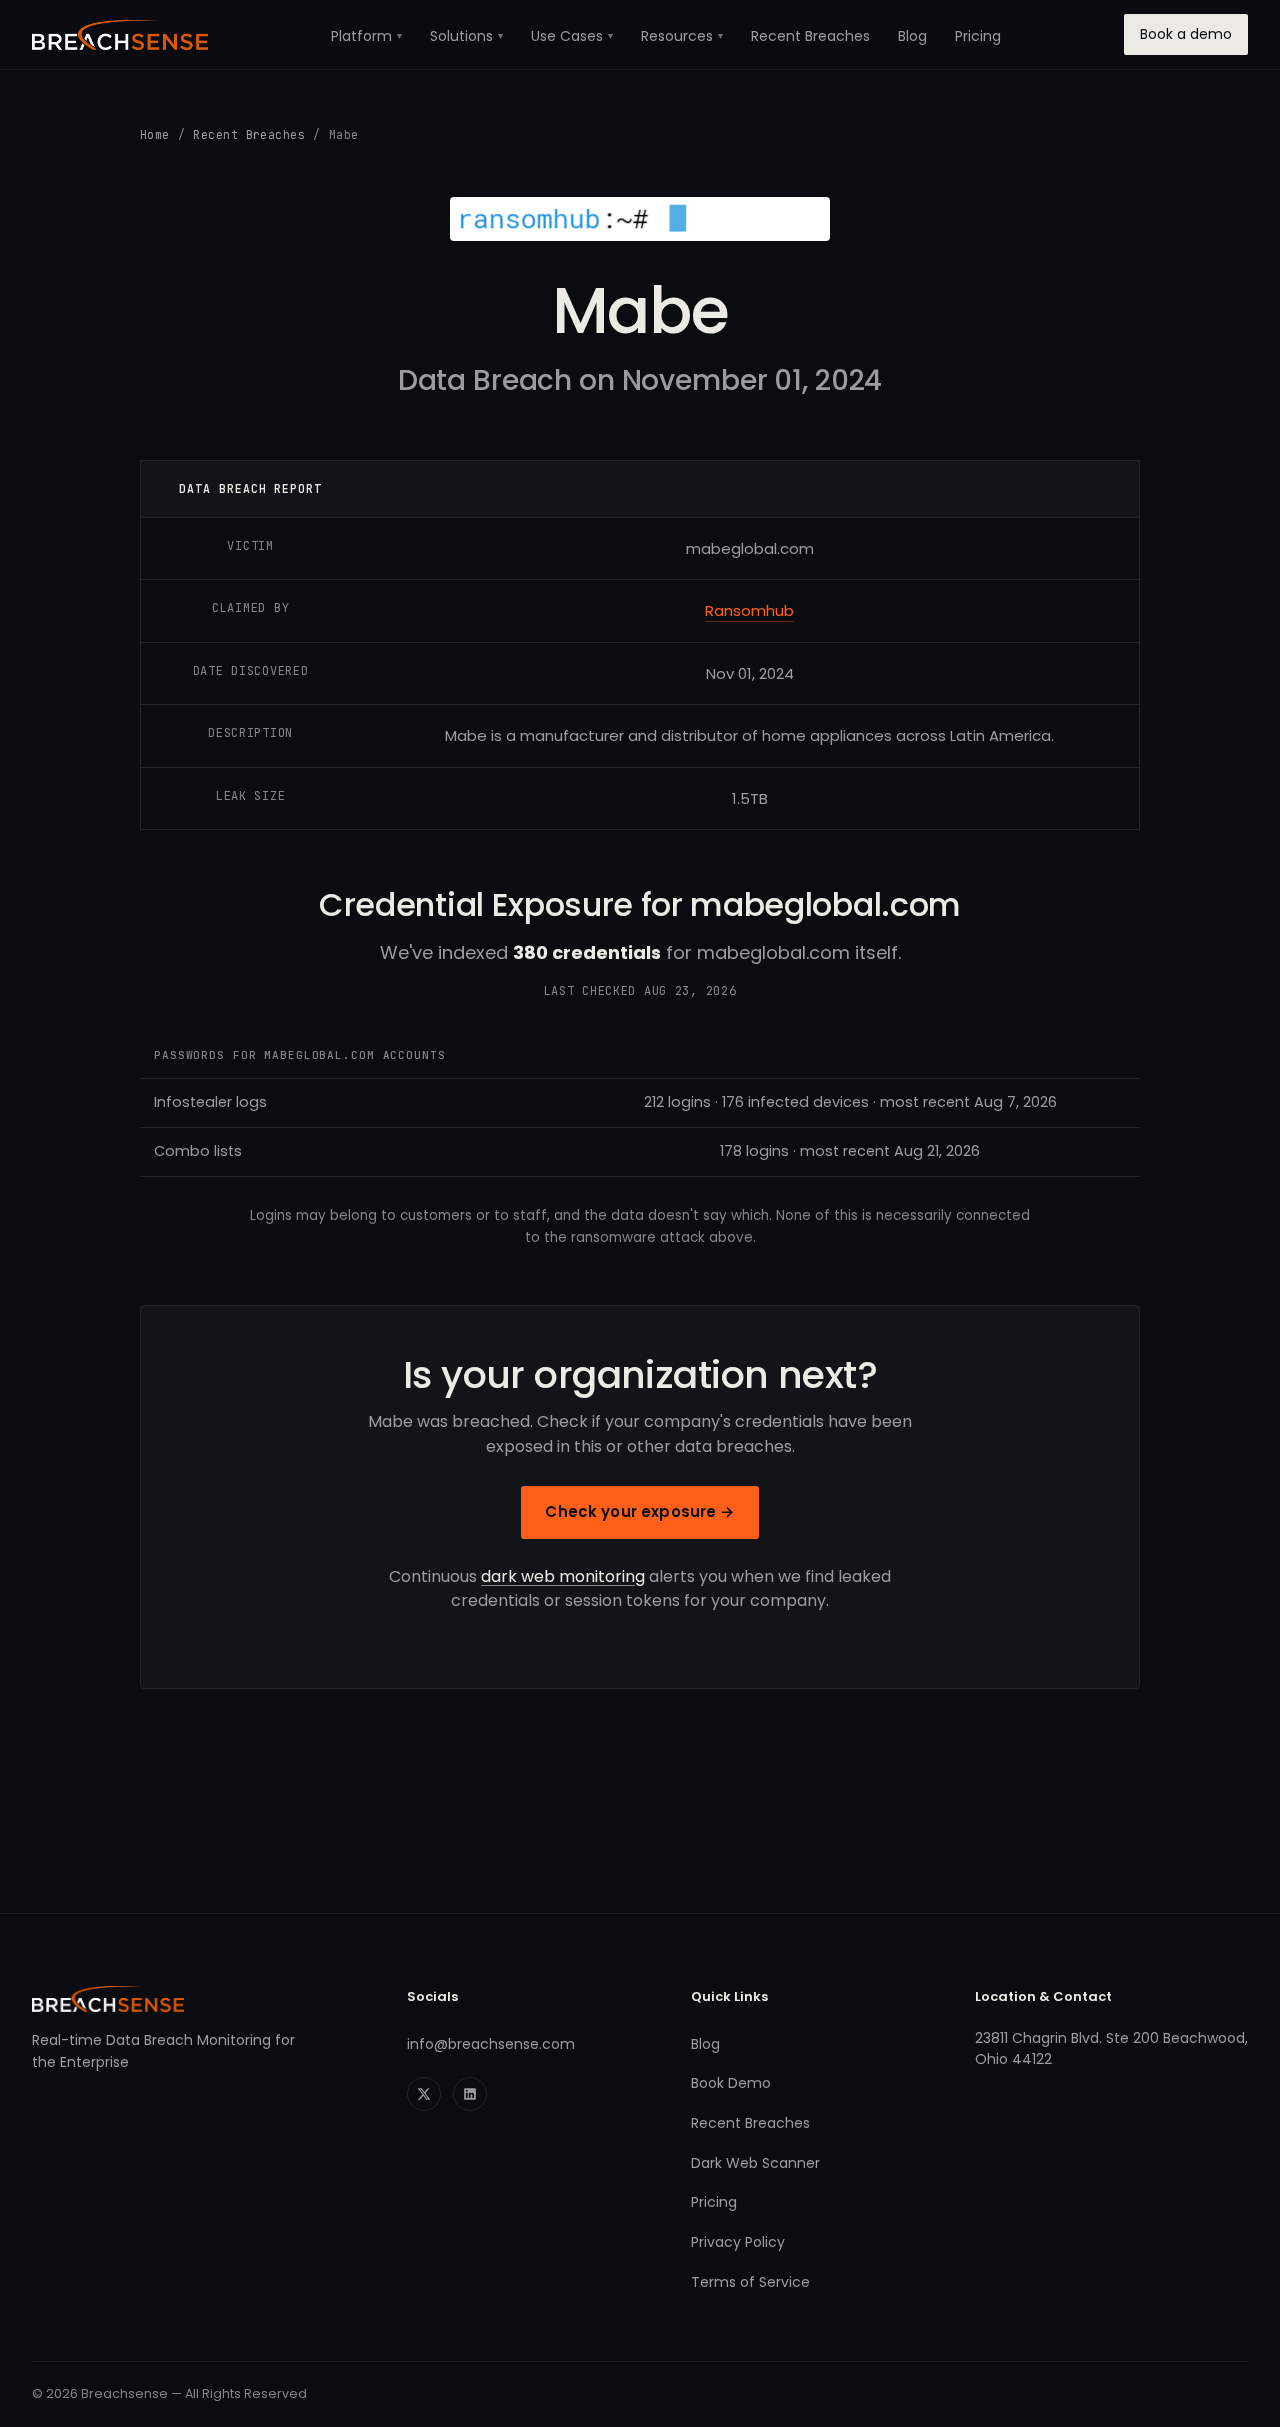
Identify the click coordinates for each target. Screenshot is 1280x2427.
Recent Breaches (810, 36)
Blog (912, 36)
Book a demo (1186, 34)
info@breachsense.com (491, 2044)
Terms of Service (750, 2282)
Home (155, 134)
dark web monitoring (563, 1576)
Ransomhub (749, 610)
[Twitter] (424, 2094)
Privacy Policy (738, 2242)
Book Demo (731, 2083)
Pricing (978, 36)
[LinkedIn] (470, 2094)
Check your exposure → (639, 1511)
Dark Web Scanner (755, 2163)
